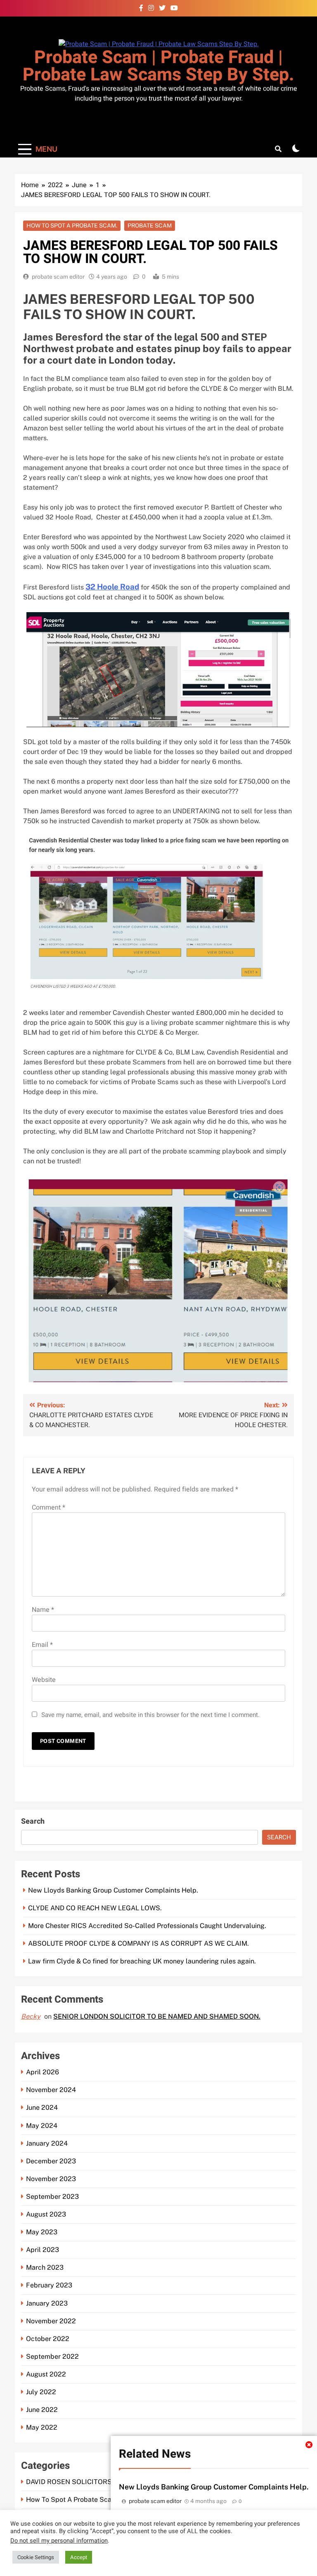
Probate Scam (150, 225)
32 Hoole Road (112, 587)
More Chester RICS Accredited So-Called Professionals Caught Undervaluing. (147, 1926)
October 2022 (48, 2339)
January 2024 (47, 2143)
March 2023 (45, 2267)
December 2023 (51, 2161)
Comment (48, 1508)
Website (44, 1680)
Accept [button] (79, 2557)
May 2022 (42, 2427)
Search (33, 1821)
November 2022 (51, 2321)
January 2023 (47, 2303)
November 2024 (51, 2090)
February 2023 (49, 2285)
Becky (31, 2016)
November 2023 (51, 2179)
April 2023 (43, 2250)
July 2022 (41, 2392)
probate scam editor (58, 277)
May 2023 (42, 2232)
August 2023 (46, 2214)
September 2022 (52, 2356)
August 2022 (46, 2374)
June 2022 (42, 2410)
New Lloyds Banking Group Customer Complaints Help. (214, 2487)
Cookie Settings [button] (36, 2557)
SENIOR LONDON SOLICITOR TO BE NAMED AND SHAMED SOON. (157, 2016)
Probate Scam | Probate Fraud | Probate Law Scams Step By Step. (158, 66)
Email (42, 1645)
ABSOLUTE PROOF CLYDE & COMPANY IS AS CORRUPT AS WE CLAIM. (138, 1943)
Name (43, 1610)
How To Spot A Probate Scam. (72, 225)
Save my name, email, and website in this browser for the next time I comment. (150, 1715)
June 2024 (42, 2108)
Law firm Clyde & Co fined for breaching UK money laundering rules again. (142, 1961)
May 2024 (42, 2126)
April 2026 (43, 2072)
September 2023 (52, 2197)
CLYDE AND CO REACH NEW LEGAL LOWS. (95, 1908)
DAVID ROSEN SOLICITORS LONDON (84, 2482)
